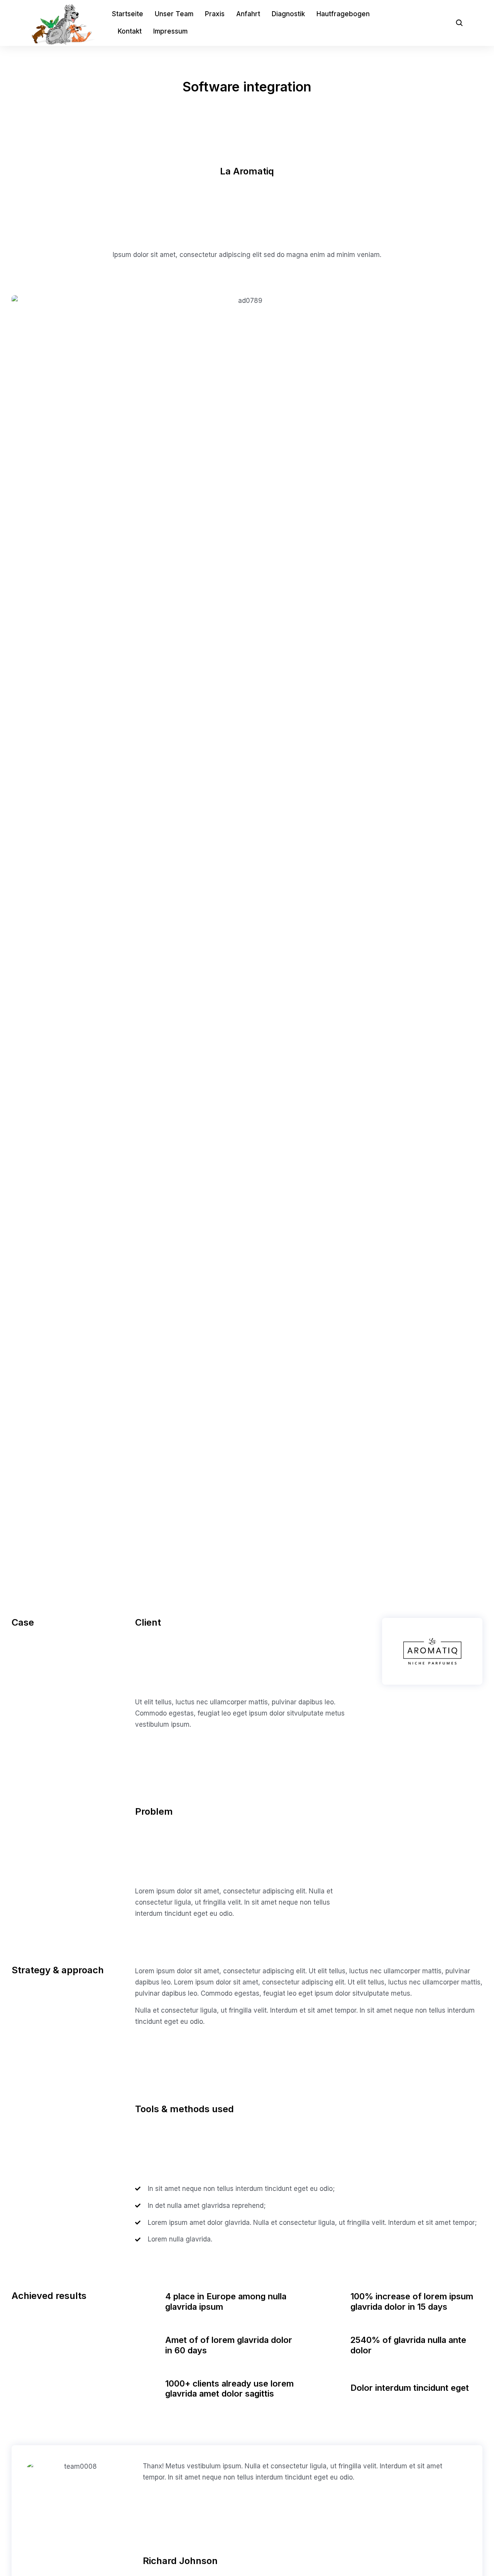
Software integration (247, 87)
